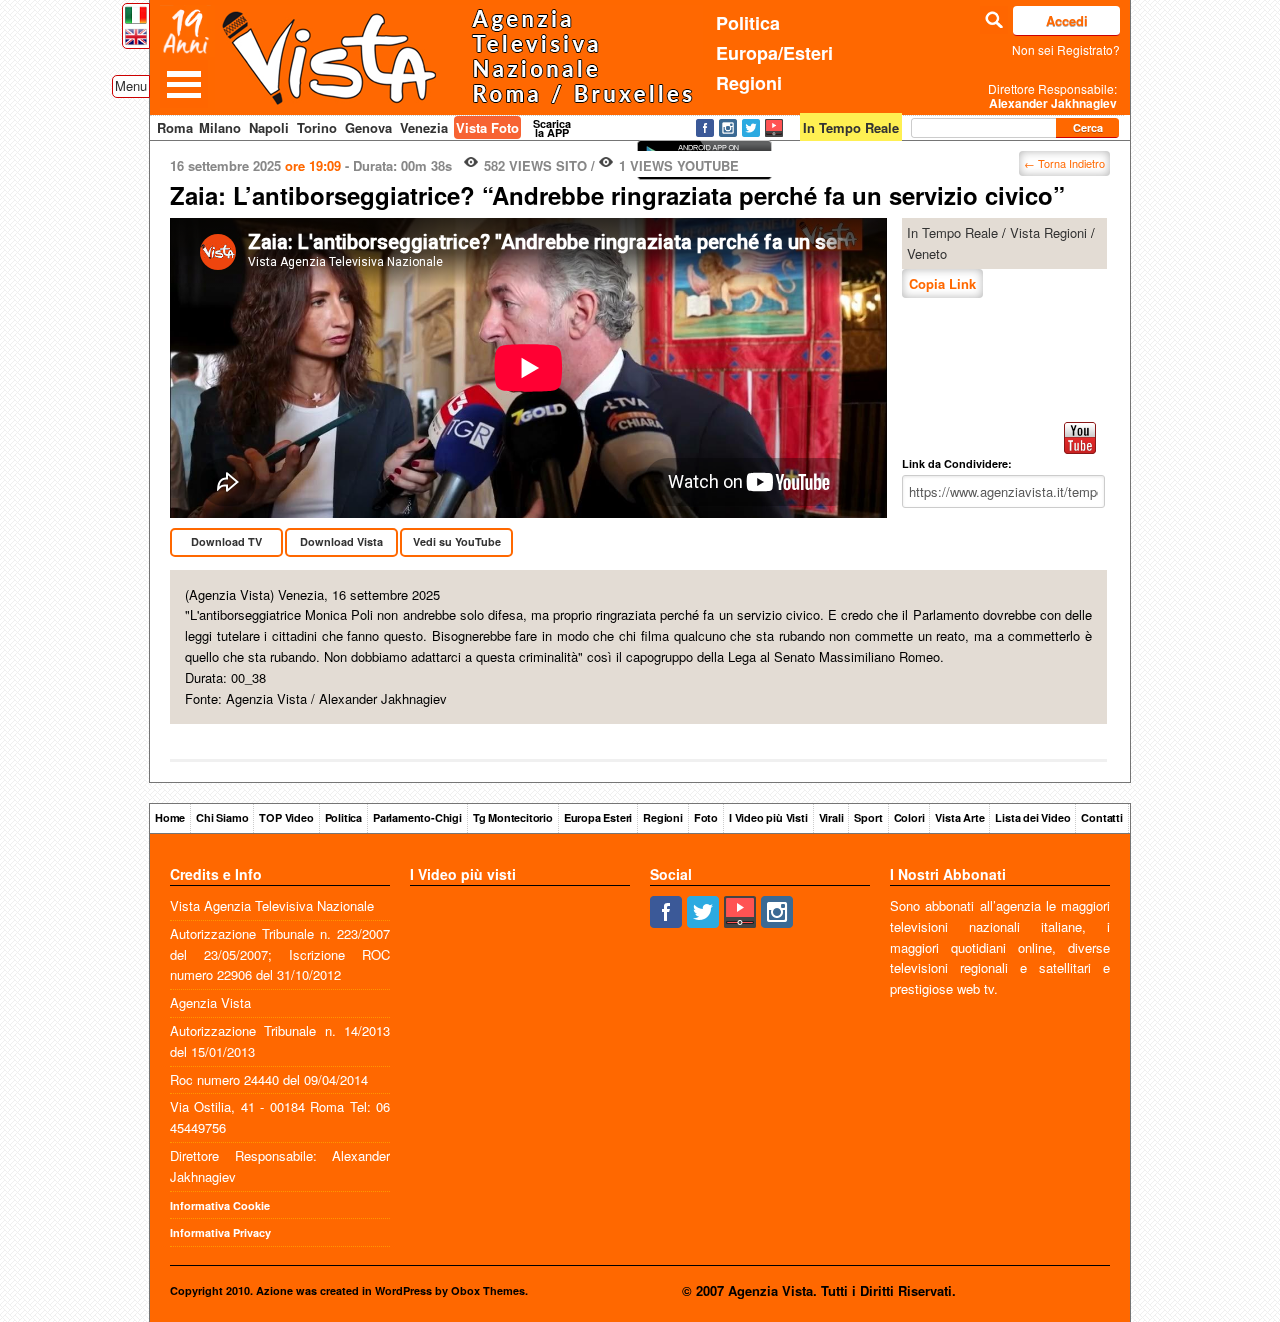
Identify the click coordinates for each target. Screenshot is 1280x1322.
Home (170, 817)
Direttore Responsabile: (1052, 96)
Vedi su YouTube (457, 541)
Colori (909, 817)
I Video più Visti (768, 817)
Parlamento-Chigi (417, 817)
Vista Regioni (1048, 232)
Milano (220, 127)
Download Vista (341, 541)
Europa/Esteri (774, 53)
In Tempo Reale (952, 232)
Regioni (749, 83)
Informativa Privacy (220, 1232)
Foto (706, 817)
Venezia (424, 127)
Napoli (269, 127)
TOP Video (286, 817)
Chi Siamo (222, 817)
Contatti (1101, 817)
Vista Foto (487, 127)
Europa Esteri (598, 817)
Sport (868, 817)
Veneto (927, 253)
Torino (317, 127)
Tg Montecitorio (513, 817)
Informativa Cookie (220, 1205)
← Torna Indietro (1064, 163)
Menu (131, 85)
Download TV (226, 541)
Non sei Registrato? (1066, 49)
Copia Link (942, 283)
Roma (175, 127)
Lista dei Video (1032, 817)
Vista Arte (959, 817)
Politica (748, 23)
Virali (831, 817)
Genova (368, 127)
